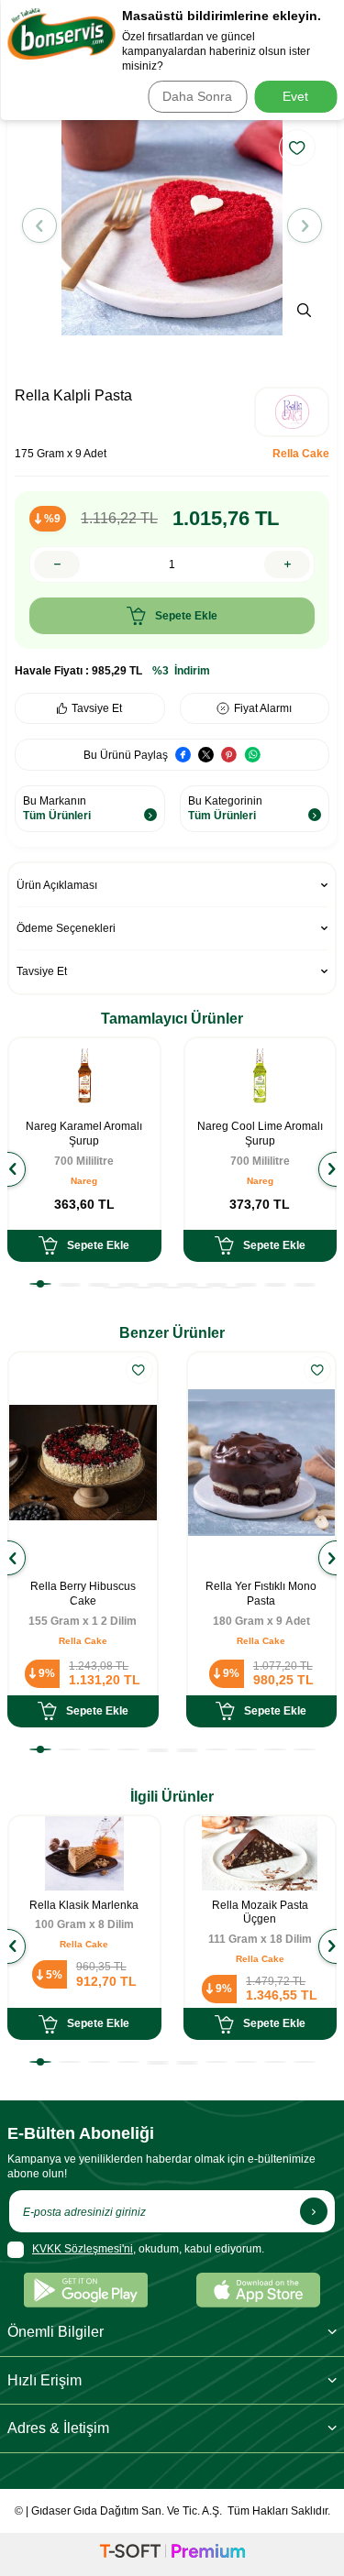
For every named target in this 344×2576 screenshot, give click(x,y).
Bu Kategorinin (225, 808)
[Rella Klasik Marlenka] (84, 1854)
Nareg (84, 1181)
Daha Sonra (197, 96)
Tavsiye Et (97, 708)
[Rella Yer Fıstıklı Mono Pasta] (262, 1463)
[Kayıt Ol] (314, 2211)
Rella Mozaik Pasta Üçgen (260, 1913)
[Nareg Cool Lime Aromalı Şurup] (261, 1076)
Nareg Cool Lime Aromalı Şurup (260, 1134)
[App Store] (258, 2290)
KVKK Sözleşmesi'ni (83, 2249)
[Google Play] (86, 2290)
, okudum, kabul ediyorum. (148, 2249)
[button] (39, 225)
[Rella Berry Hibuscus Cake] (83, 1463)
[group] (172, 225)
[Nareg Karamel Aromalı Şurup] (84, 1076)
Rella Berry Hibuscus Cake (83, 1594)
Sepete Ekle (186, 616)
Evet (295, 96)
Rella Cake (301, 454)
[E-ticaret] (172, 2554)
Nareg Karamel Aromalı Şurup (84, 1134)
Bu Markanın (57, 808)
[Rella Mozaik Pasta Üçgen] (261, 1854)
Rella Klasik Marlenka (84, 1905)
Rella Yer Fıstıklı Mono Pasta (261, 1594)
